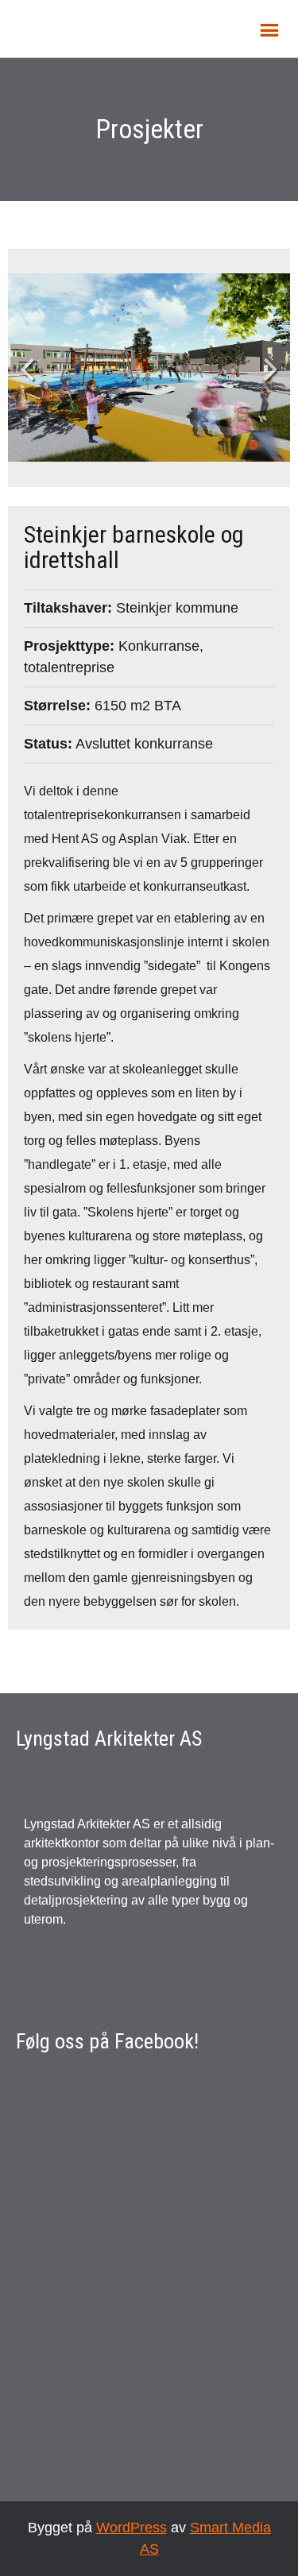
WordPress (132, 2528)
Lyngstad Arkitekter (103, 27)
